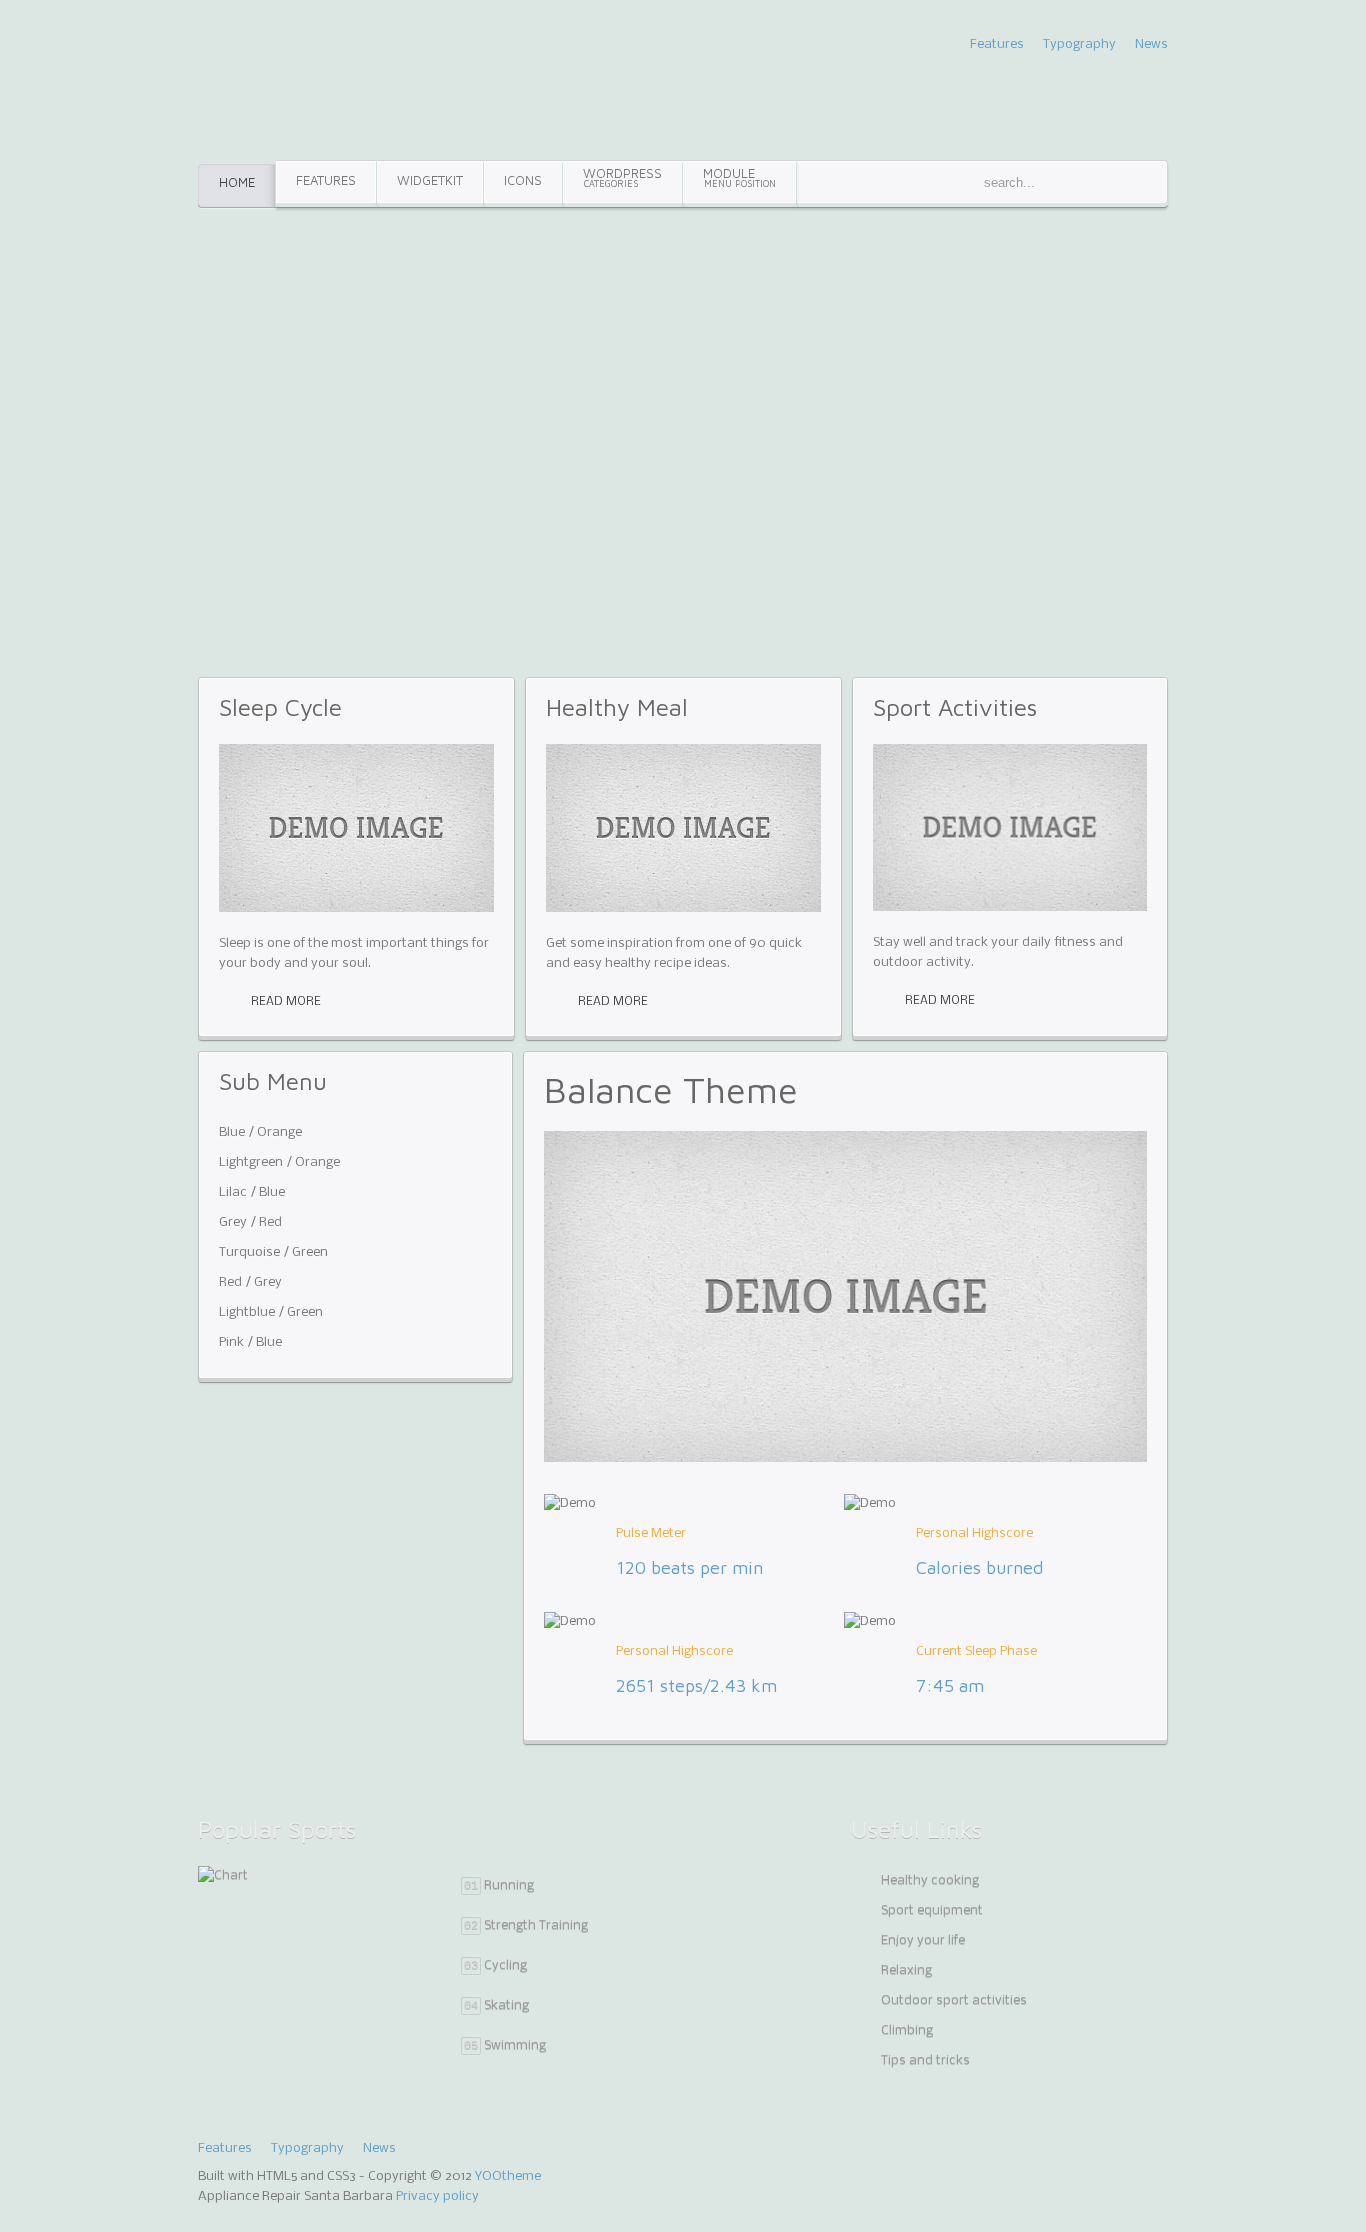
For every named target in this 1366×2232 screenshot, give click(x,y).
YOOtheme (508, 2176)
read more (286, 1002)
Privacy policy (437, 2196)
